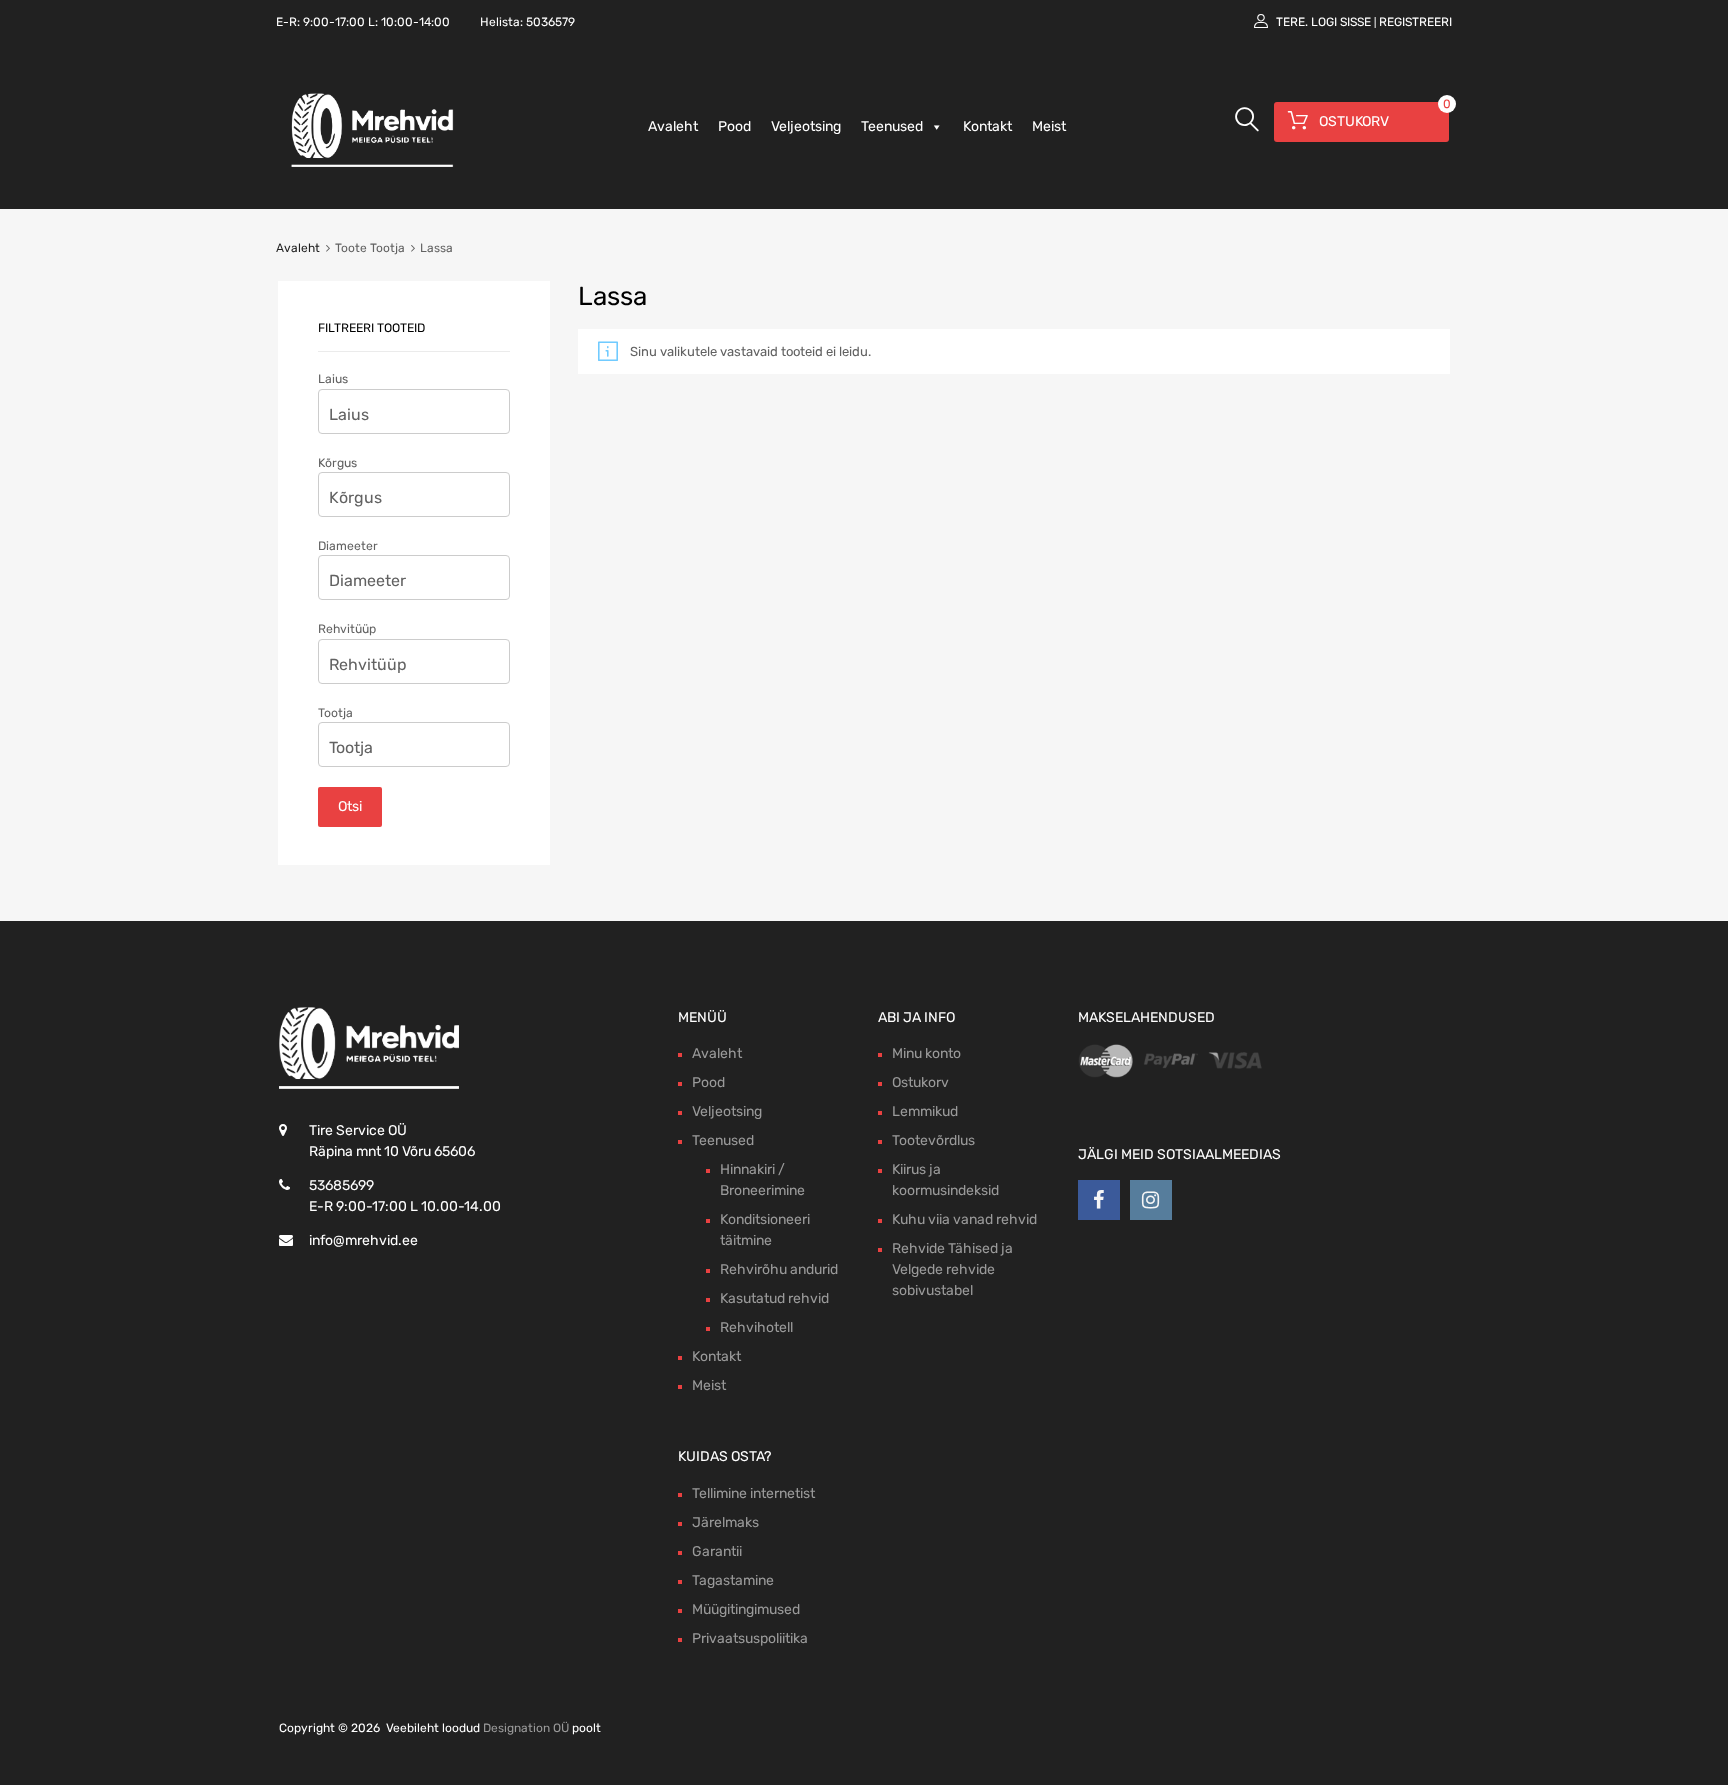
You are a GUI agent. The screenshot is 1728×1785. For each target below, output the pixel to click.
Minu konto (926, 1053)
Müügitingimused (746, 1609)
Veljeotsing (806, 126)
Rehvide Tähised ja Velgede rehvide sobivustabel (952, 1269)
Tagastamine (733, 1580)
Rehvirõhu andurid (779, 1269)
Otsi (350, 806)
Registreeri (1415, 22)
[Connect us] (1099, 1200)
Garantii (717, 1551)
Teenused (892, 126)
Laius (333, 379)
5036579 (550, 22)
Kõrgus (337, 463)
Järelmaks (725, 1522)
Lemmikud (925, 1111)
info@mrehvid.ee (363, 1240)
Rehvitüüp (347, 629)
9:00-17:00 (334, 22)
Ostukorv (920, 1082)
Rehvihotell (756, 1327)
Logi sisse (1341, 22)
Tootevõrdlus (933, 1140)
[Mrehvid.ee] (369, 166)
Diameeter (348, 546)
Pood (734, 126)
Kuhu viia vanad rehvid (964, 1219)
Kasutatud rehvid (774, 1298)
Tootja (335, 713)
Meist (1049, 126)
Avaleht (673, 126)
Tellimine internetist (753, 1493)
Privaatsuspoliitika (750, 1638)
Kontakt (987, 126)
